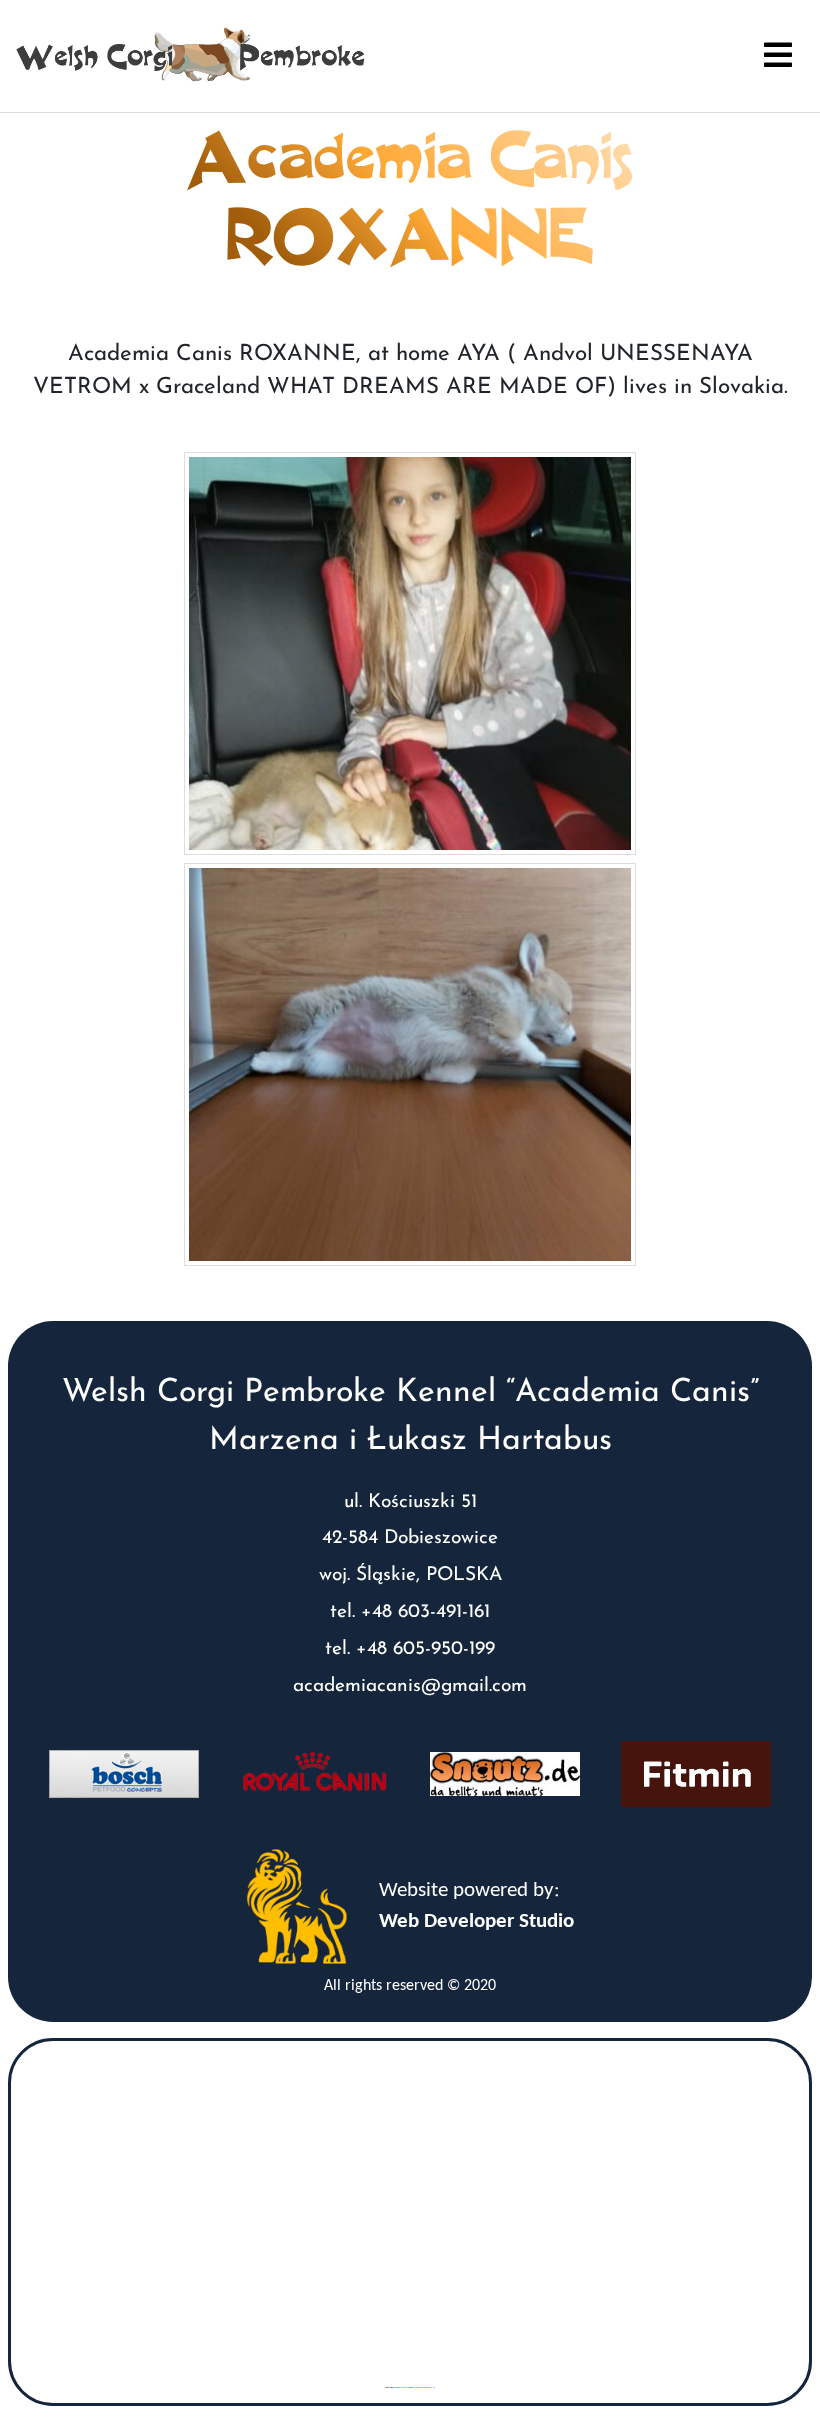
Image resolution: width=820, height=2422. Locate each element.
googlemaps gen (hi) (402, 2387)
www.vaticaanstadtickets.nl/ (423, 2387)
